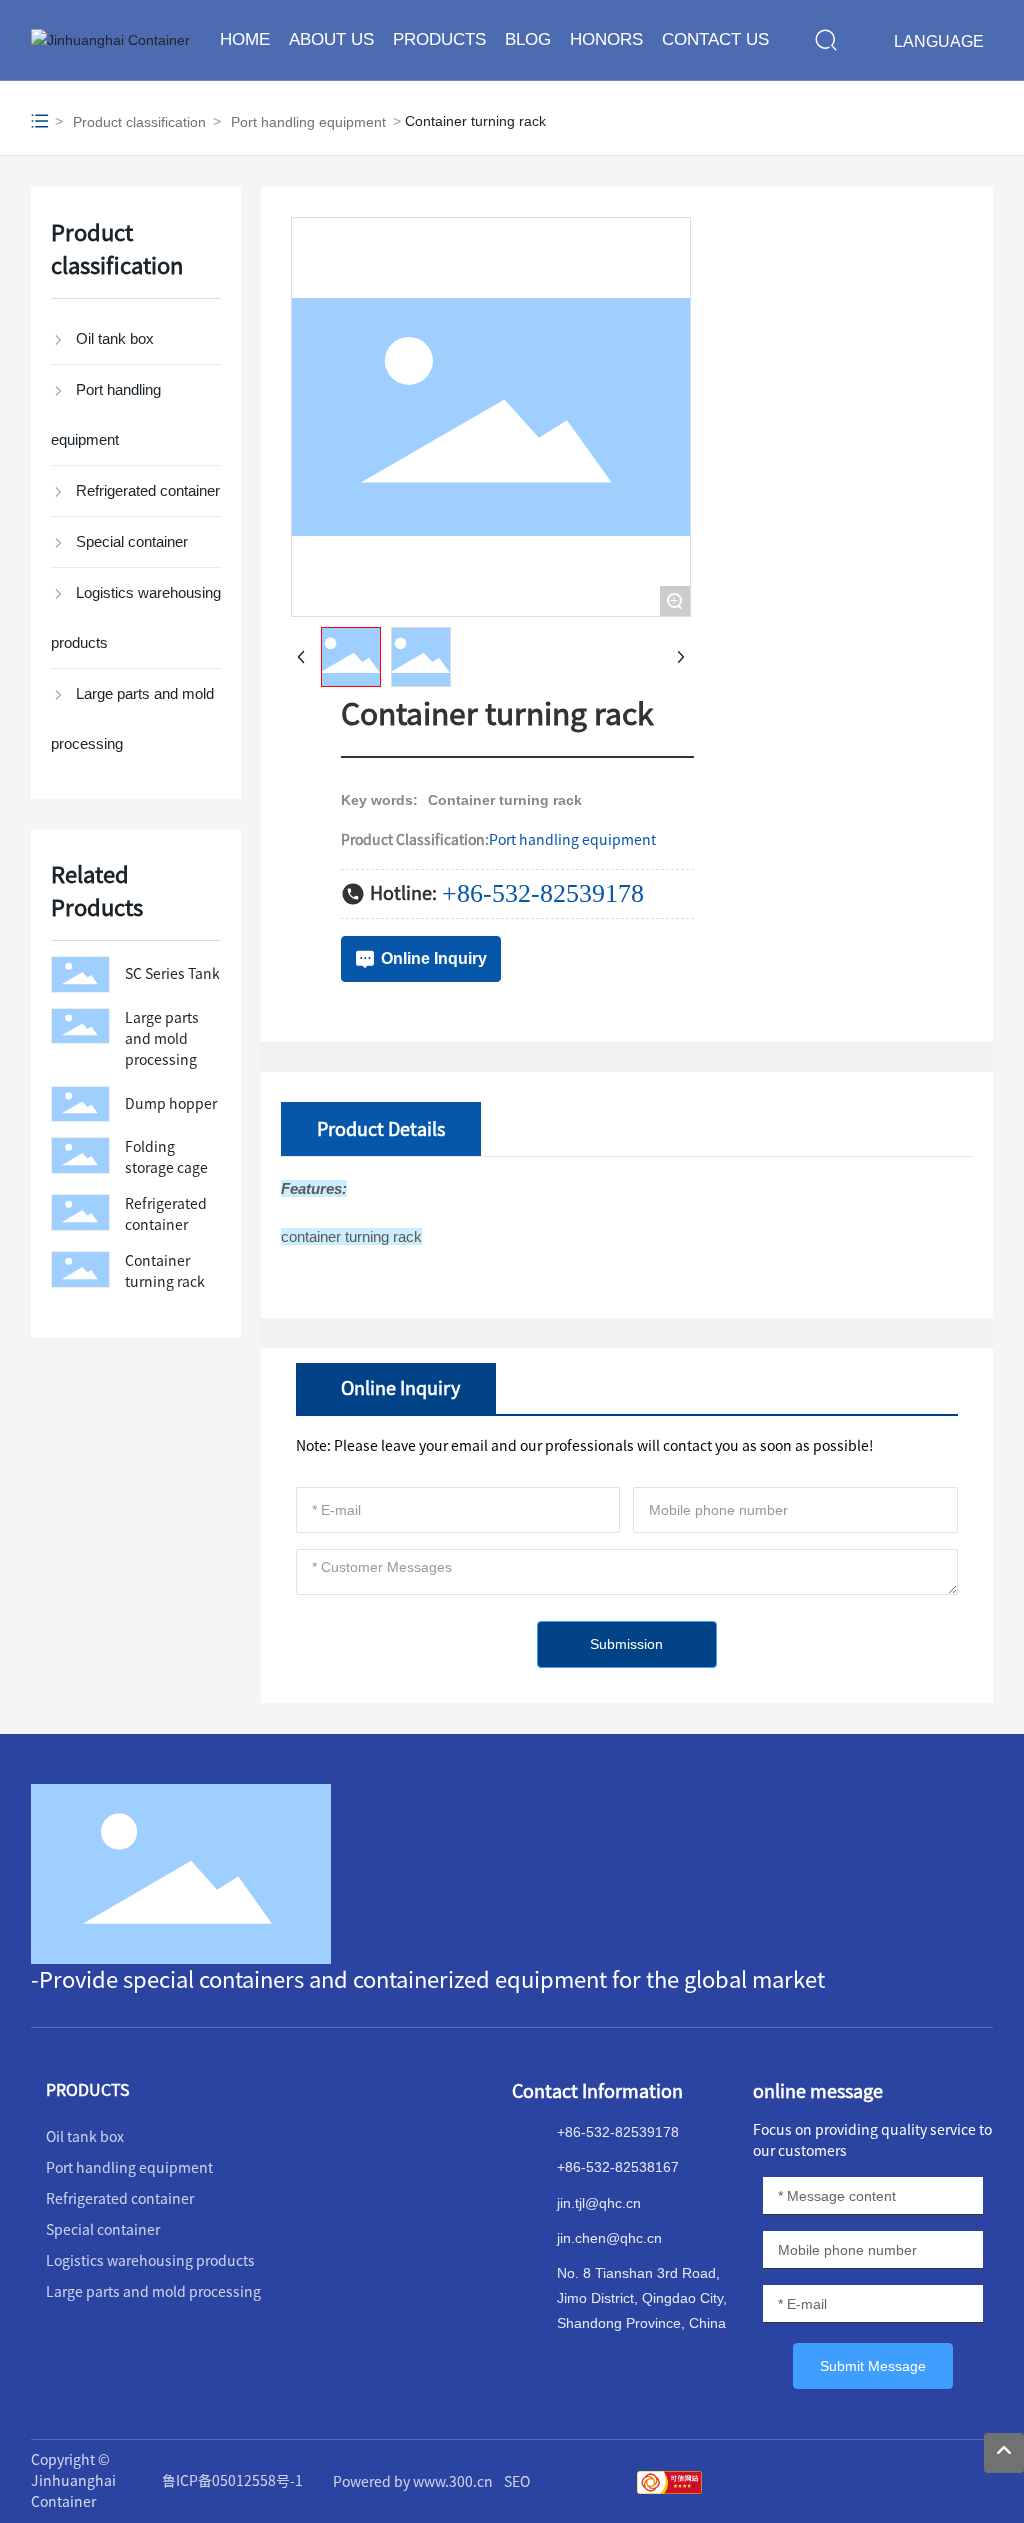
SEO (517, 2482)
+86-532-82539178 (543, 893)
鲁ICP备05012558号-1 (232, 2481)
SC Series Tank (172, 974)
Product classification (139, 122)
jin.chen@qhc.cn (609, 2238)
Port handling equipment (308, 122)
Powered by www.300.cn (413, 2482)
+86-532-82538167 (618, 2167)
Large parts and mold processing (162, 1039)
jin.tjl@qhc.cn (599, 2203)
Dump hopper (171, 1104)
